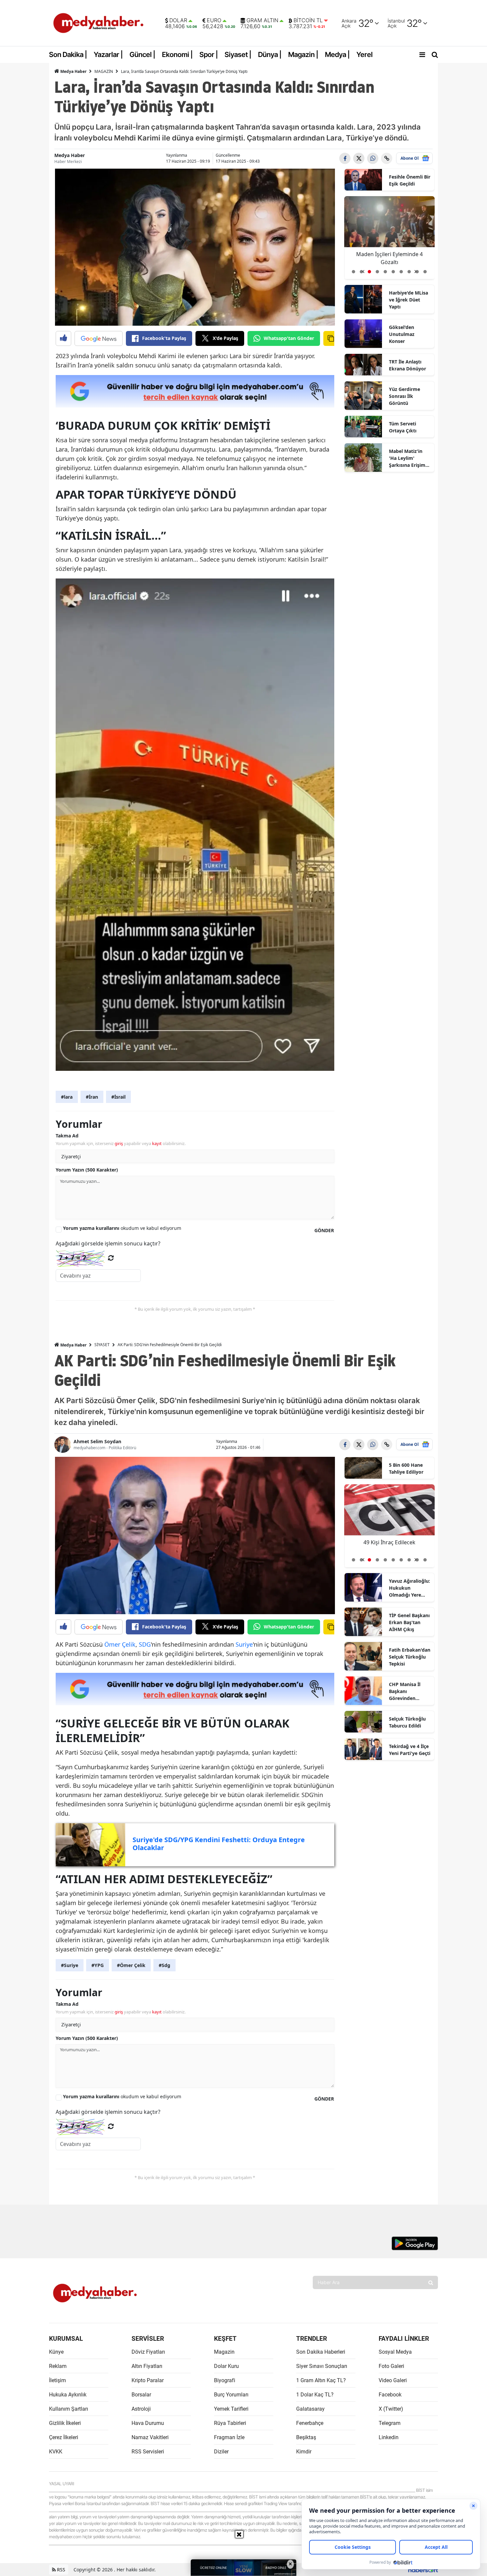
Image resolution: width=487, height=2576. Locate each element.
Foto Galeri (391, 2366)
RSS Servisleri (148, 2452)
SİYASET (102, 1345)
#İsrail (118, 1097)
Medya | (337, 55)
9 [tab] (417, 272)
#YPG (98, 1965)
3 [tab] (369, 272)
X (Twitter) (391, 2409)
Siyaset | (238, 55)
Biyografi (225, 2380)
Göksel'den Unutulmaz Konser (402, 334)
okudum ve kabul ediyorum (122, 1228)
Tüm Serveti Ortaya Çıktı (403, 427)
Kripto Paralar (148, 2380)
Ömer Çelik (120, 1644)
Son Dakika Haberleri (321, 2352)
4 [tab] (377, 272)
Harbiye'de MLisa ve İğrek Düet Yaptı (408, 300)
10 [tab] (425, 272)
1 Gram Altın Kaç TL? (321, 2380)
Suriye (244, 1644)
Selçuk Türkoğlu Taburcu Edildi (407, 1722)
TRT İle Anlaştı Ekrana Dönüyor (407, 365)
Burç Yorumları (231, 2395)
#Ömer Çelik (131, 1965)
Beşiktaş (306, 2437)
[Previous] (363, 269)
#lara (67, 1097)
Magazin (224, 2352)
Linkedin (389, 2437)
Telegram (390, 2423)
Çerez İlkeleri (64, 2437)
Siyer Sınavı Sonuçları (322, 2366)
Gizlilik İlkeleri (65, 2423)
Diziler (221, 2452)
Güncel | (142, 55)
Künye (56, 2352)
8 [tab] (409, 272)
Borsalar (141, 2395)
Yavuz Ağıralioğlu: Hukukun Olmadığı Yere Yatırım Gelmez (409, 1588)
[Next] (415, 269)
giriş (119, 1143)
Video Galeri (393, 2380)
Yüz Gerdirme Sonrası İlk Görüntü (405, 396)
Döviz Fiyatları (148, 2352)
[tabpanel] (390, 238)
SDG (145, 1644)
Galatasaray (310, 2409)
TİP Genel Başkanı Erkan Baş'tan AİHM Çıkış (409, 1622)
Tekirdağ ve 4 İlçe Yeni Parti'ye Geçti (410, 1750)
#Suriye (70, 1965)
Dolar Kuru (226, 2366)
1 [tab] (353, 272)
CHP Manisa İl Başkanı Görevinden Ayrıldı (405, 1691)
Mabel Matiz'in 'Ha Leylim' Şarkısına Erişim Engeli (407, 458)
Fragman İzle (229, 2437)
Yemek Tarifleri (231, 2409)
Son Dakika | (68, 55)
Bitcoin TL (308, 21)
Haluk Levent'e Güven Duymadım (389, 258)
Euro (214, 21)
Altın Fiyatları (147, 2366)
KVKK (56, 2452)
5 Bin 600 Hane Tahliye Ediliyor (406, 1468)
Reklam (58, 2366)
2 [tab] (361, 272)
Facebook (390, 2395)
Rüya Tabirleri (230, 2423)
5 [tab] (385, 272)
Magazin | (303, 55)
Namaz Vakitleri (150, 2437)
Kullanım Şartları (69, 2409)
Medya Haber (73, 71)
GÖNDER (324, 1230)
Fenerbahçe (310, 2423)
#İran (92, 1097)
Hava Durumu (148, 2423)
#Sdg (164, 1965)
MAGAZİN (104, 71)
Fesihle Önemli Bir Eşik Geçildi (410, 180)
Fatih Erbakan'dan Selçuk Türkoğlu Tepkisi (410, 1657)
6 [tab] (393, 272)
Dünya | (270, 55)
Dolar (178, 21)
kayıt (157, 1143)
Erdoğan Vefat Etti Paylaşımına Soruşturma (389, 1546)
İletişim (57, 2380)
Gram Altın (262, 21)
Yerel (365, 55)
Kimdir (304, 2452)
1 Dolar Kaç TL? (315, 2395)
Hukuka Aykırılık (68, 2395)
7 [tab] (401, 272)
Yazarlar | (108, 55)
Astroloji (141, 2409)
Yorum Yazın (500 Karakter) (87, 1170)
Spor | (209, 55)
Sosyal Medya (395, 2352)
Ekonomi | (177, 55)
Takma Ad (67, 1136)
